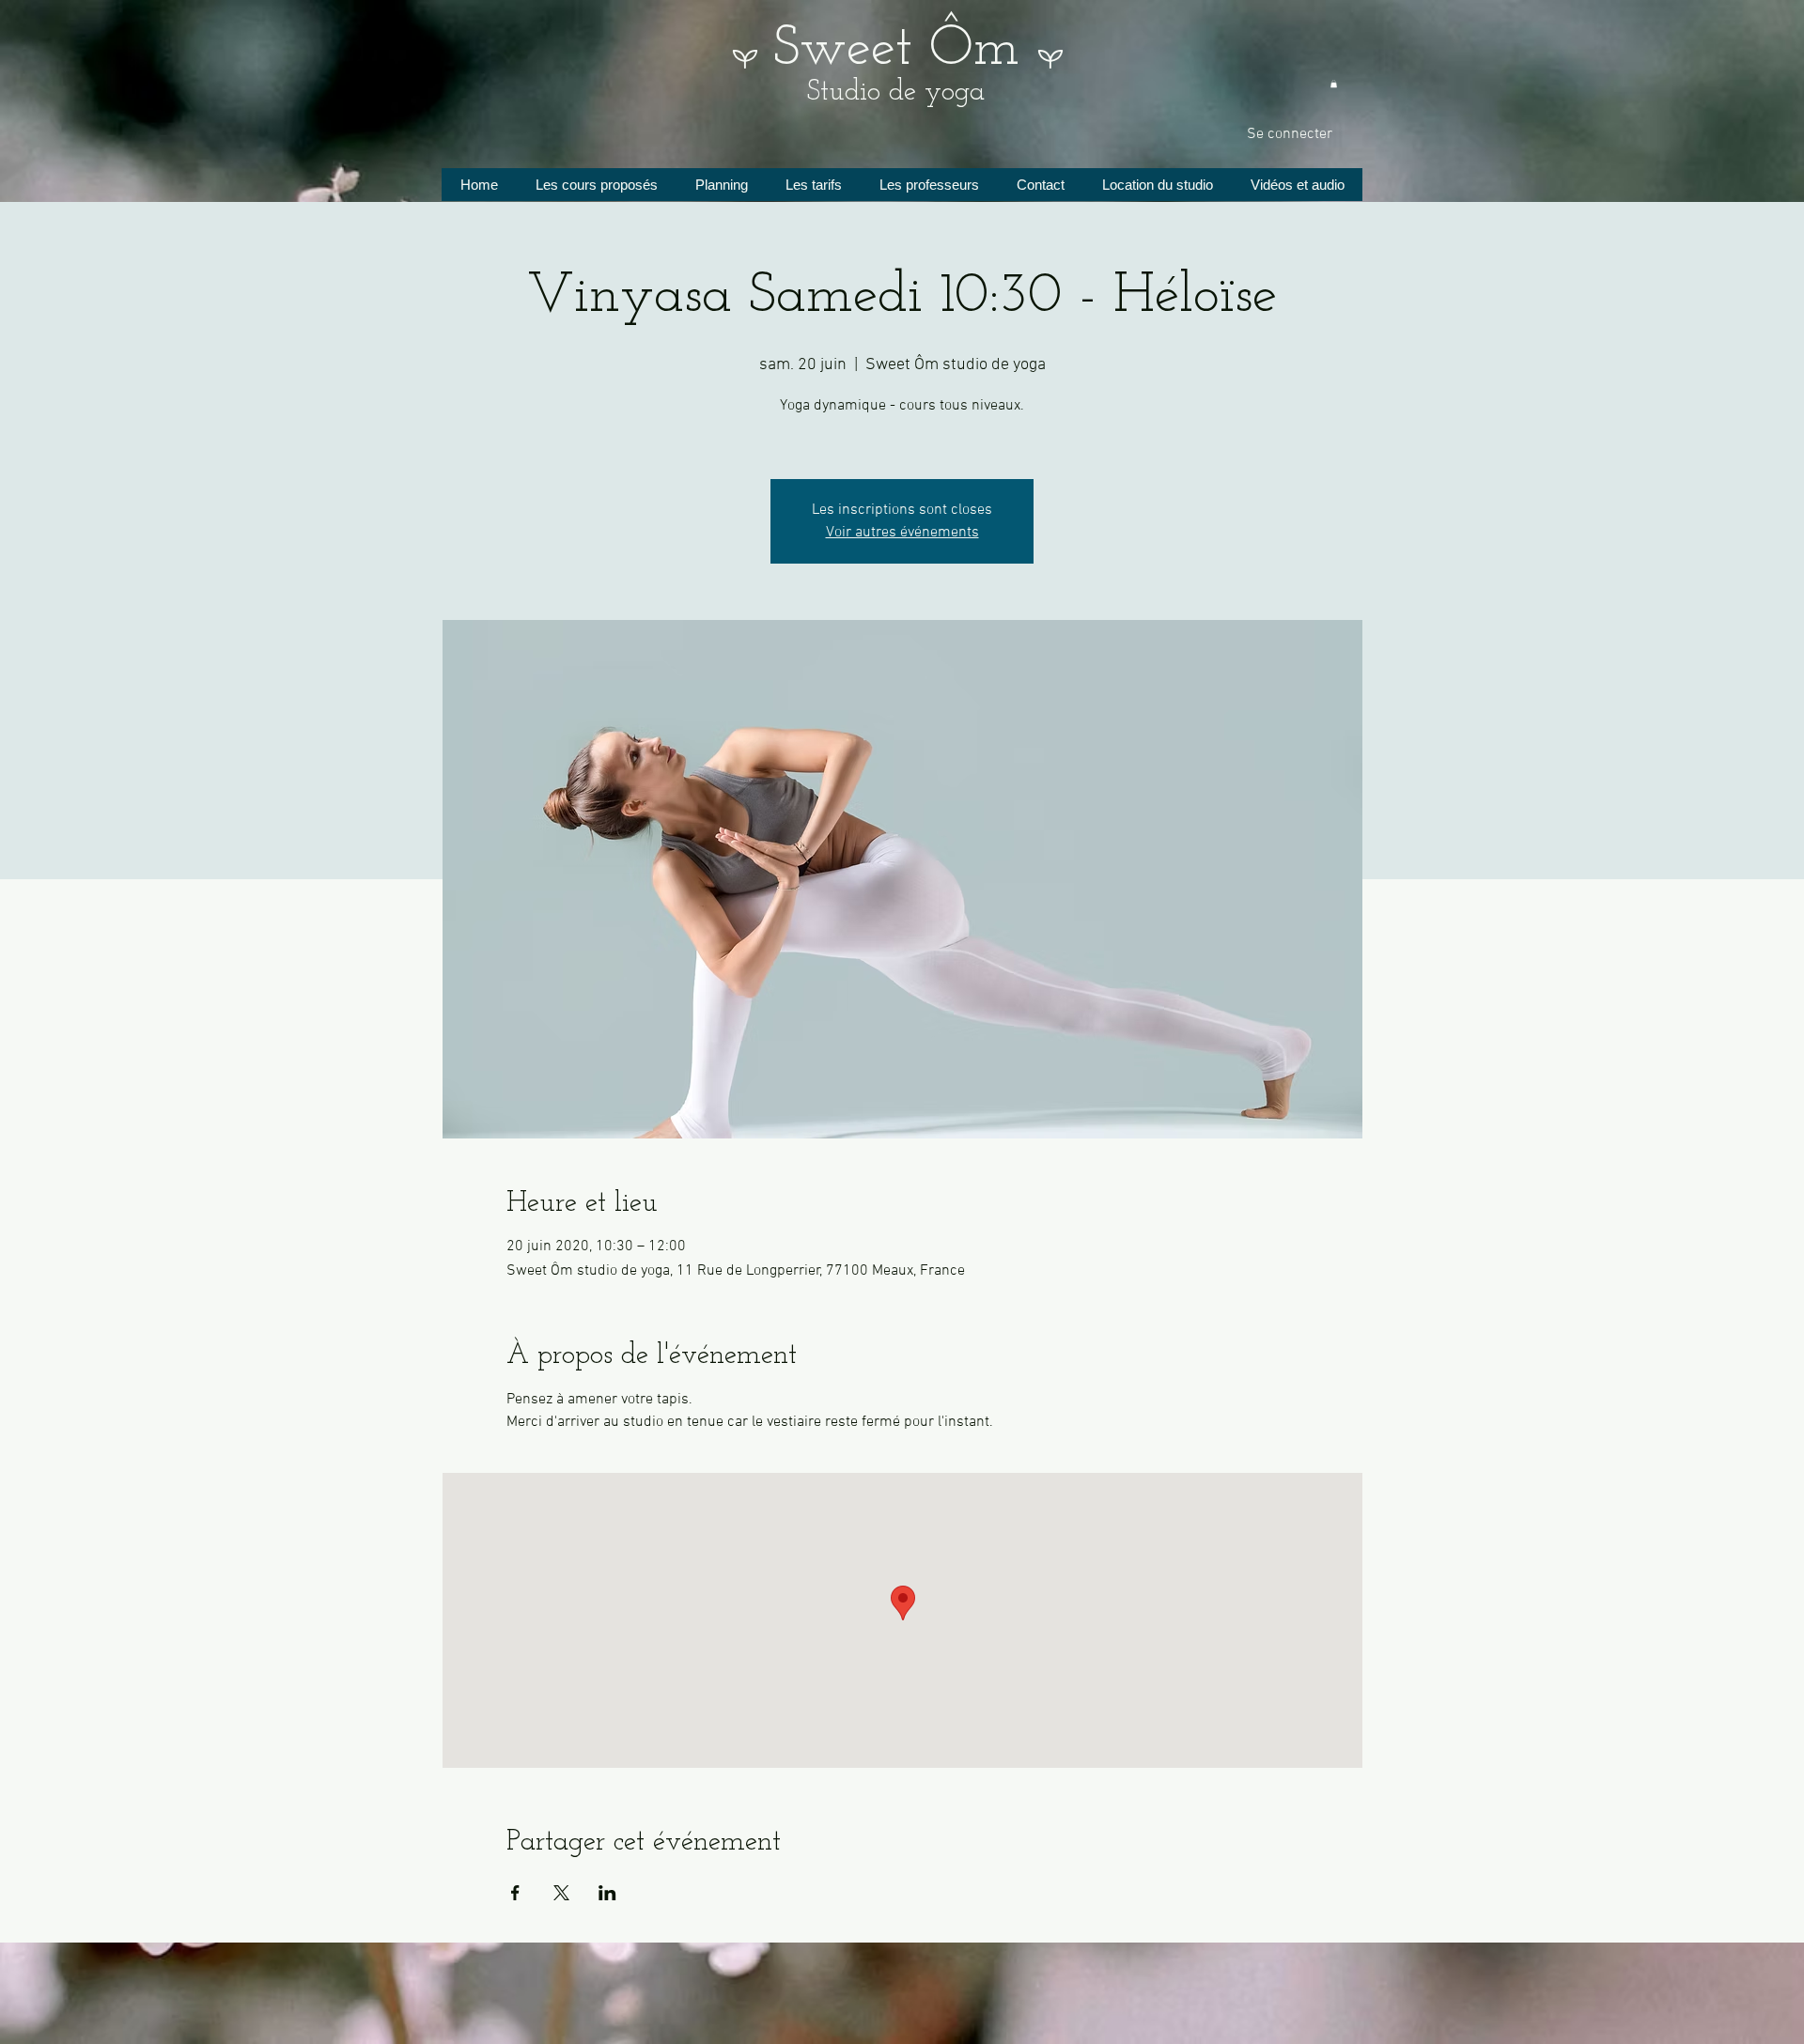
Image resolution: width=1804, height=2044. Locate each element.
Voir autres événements (902, 533)
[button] (1334, 84)
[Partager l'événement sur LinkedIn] (607, 1893)
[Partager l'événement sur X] (561, 1893)
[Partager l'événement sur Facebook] (515, 1893)
